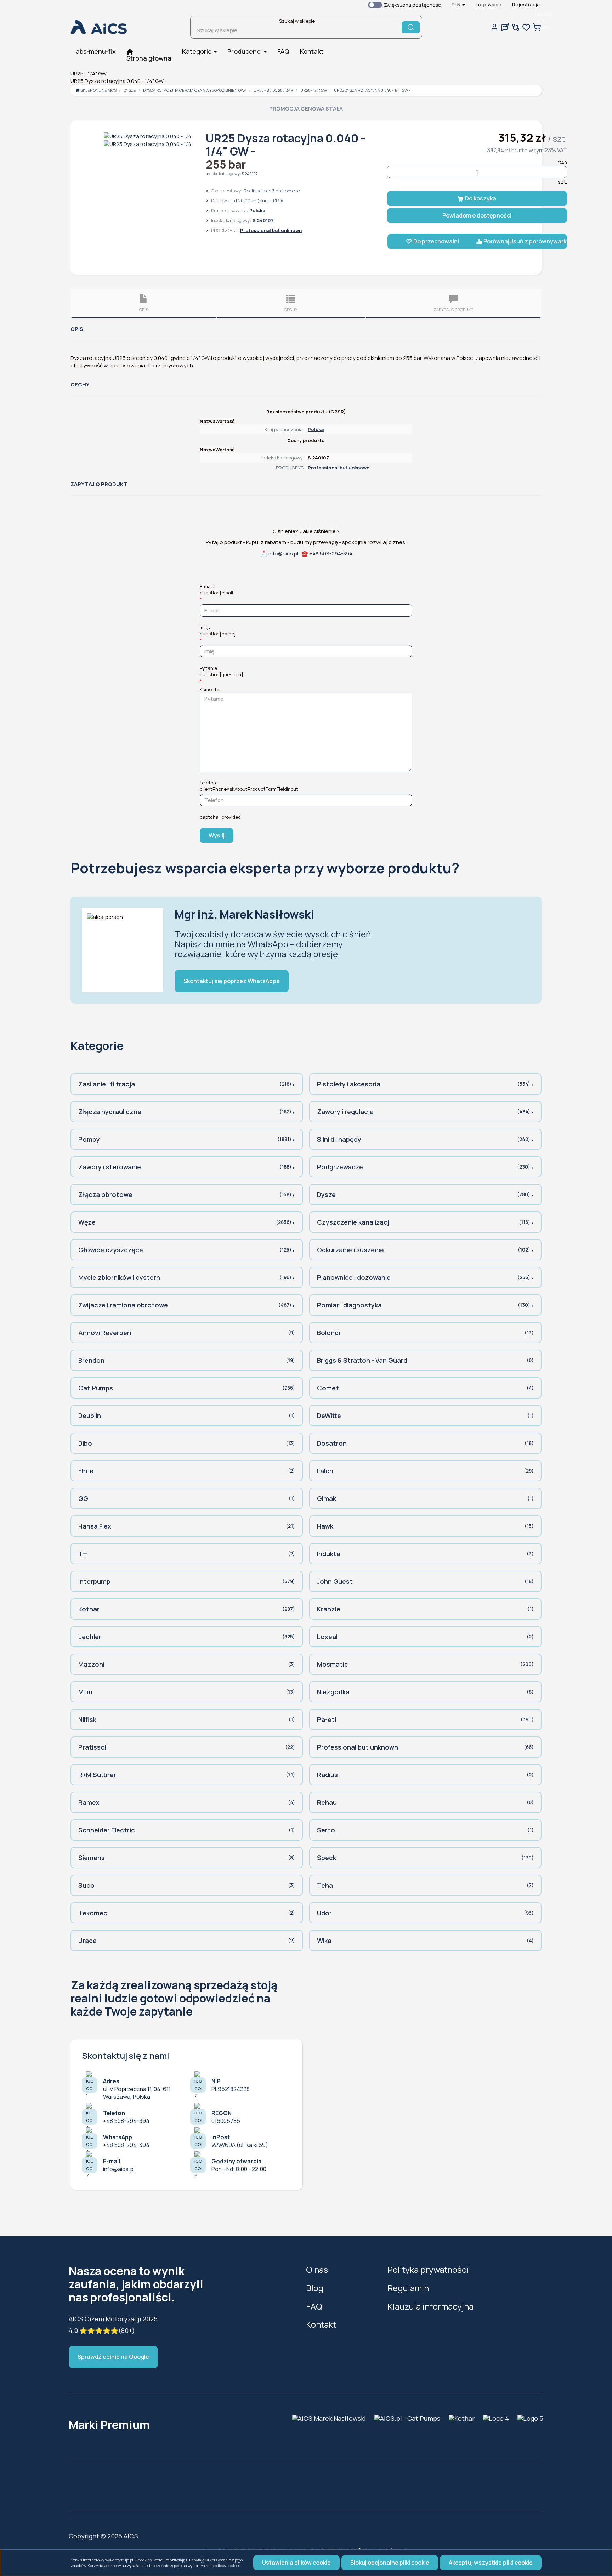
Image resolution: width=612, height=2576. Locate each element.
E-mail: (217, 589)
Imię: (218, 631)
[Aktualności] (505, 27)
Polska (257, 210)
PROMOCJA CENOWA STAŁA (306, 109)
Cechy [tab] (291, 309)
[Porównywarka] (516, 27)
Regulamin (408, 2288)
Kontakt (321, 2324)
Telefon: (249, 786)
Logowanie (489, 4)
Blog (315, 2288)
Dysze (130, 90)
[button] (458, 5)
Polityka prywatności (428, 2269)
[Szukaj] (411, 27)
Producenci (245, 51)
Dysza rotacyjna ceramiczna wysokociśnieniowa (195, 90)
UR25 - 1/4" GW (314, 90)
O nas (317, 2269)
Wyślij (217, 835)
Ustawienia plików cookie (296, 2563)
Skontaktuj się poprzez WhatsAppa (232, 981)
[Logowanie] (494, 27)
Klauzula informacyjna (430, 2306)
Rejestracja (526, 4)
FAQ (314, 2306)
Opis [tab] (144, 309)
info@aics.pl (283, 553)
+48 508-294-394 (331, 553)
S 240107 (250, 173)
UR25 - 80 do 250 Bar (273, 90)
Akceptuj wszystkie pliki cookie (491, 2563)
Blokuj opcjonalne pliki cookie (390, 2563)
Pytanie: (222, 671)
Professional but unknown (271, 230)
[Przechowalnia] (526, 27)
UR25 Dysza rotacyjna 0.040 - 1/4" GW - (372, 90)
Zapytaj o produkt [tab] (453, 309)
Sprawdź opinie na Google (113, 2357)
